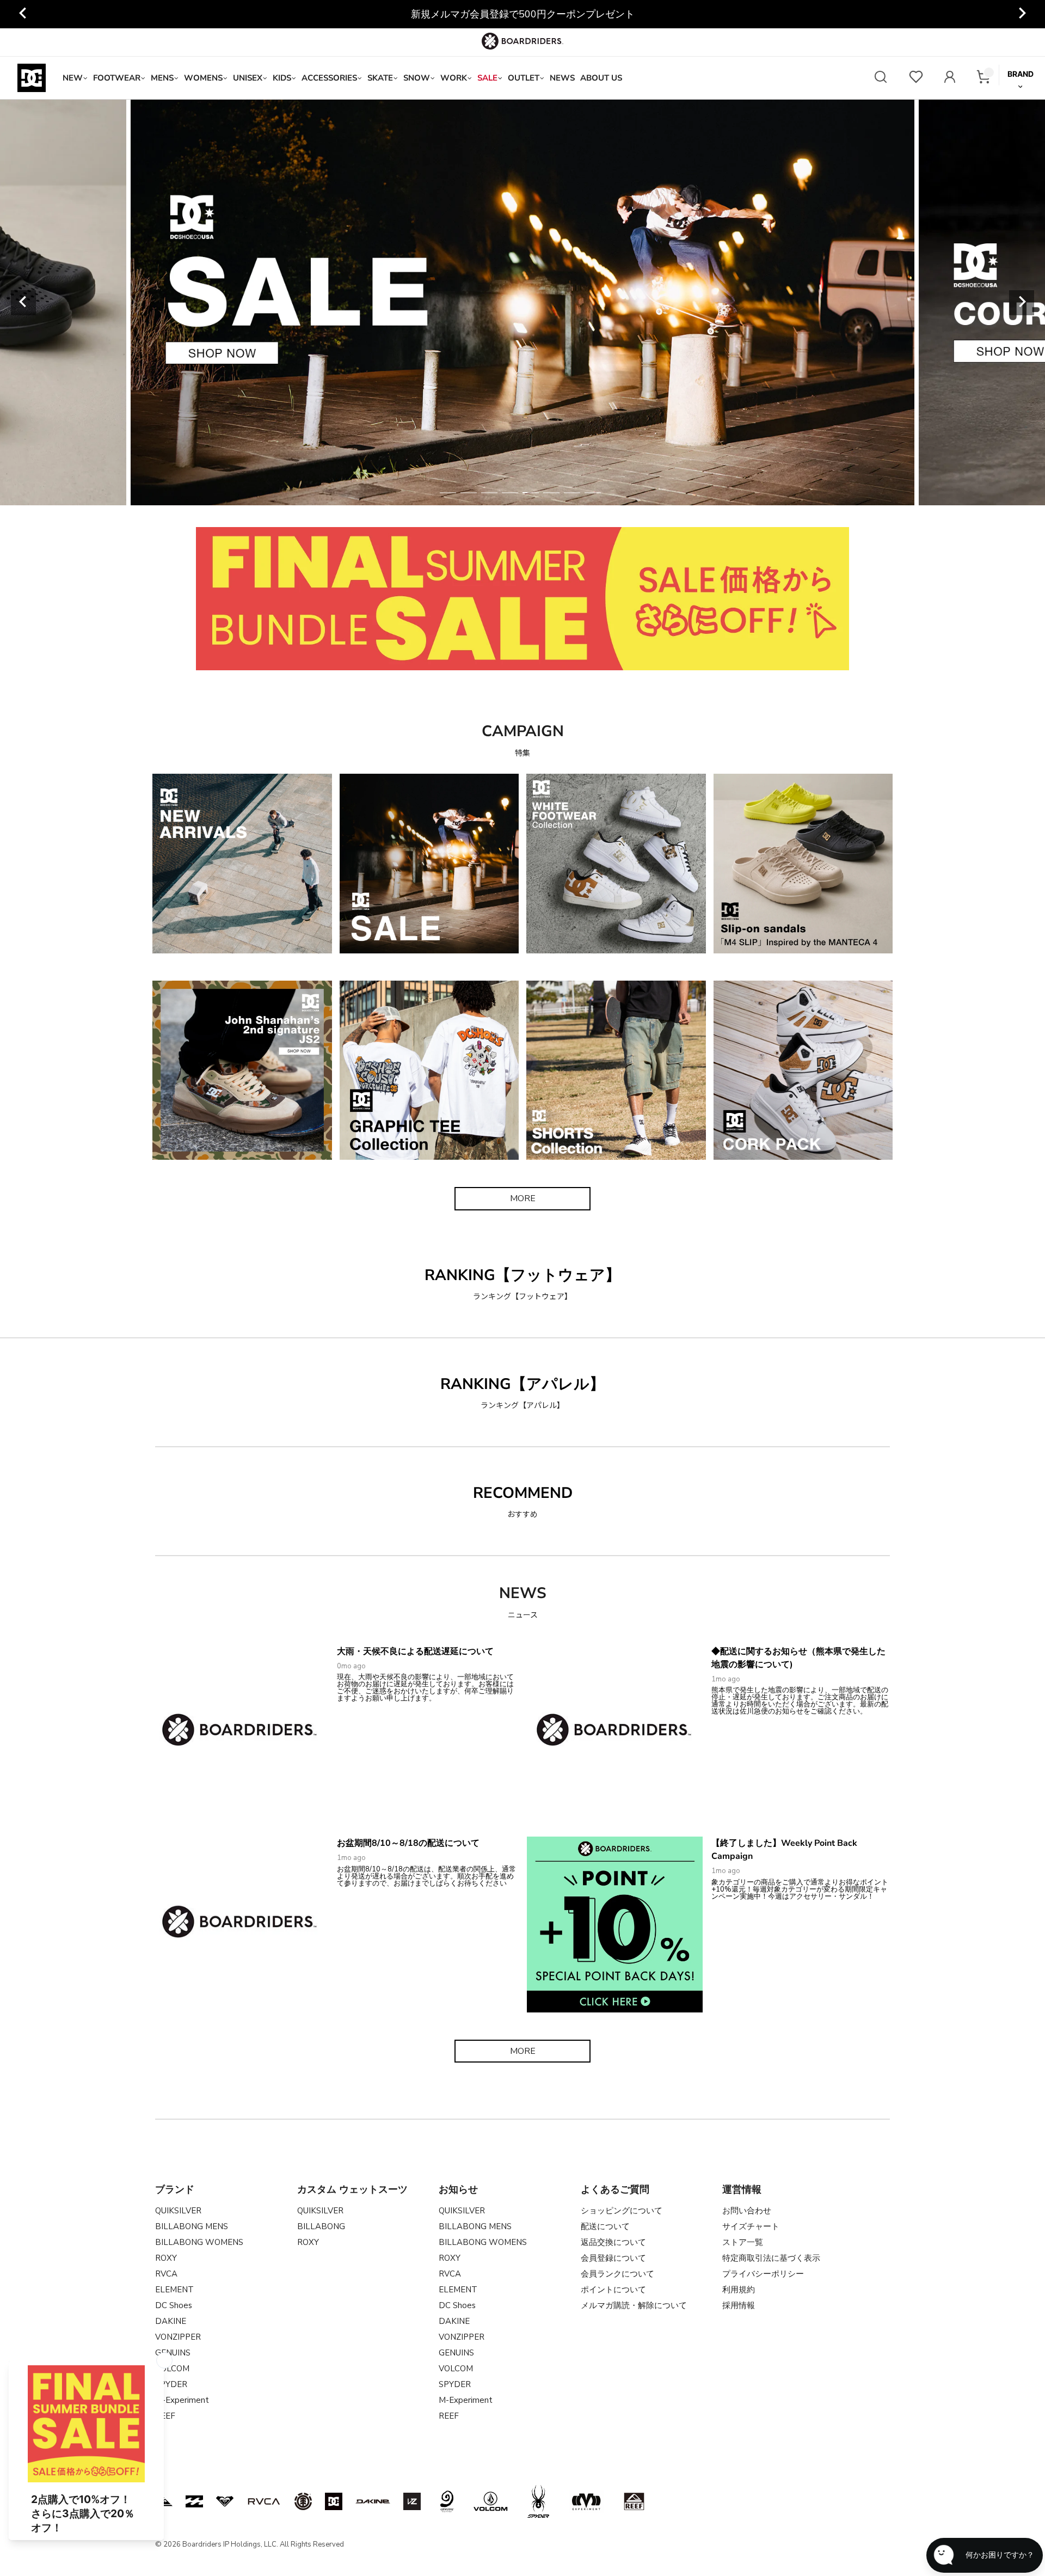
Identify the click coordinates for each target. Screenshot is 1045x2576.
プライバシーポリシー (763, 2274)
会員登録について (613, 2258)
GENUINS (173, 2353)
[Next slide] (1022, 303)
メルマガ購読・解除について (634, 2305)
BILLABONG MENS (192, 2226)
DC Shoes (174, 2305)
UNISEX (248, 78)
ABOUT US (601, 78)
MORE (523, 1198)
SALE (487, 78)
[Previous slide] (23, 14)
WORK (454, 78)
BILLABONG (321, 2226)
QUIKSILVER (178, 2211)
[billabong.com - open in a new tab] (194, 2501)
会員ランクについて (617, 2274)
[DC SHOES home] (32, 78)
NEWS (562, 78)
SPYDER (455, 2384)
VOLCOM (456, 2369)
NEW (73, 78)
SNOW (417, 78)
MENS (162, 78)
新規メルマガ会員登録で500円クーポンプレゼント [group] (523, 14)
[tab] (448, 493)
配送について (605, 2226)
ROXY (166, 2258)
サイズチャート (751, 2226)
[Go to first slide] (1022, 14)
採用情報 (739, 2305)
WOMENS (203, 78)
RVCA (166, 2274)
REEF (449, 2416)
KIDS (282, 78)
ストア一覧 (743, 2242)
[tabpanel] (422, 302)
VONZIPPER (178, 2337)
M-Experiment (182, 2400)
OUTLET (524, 78)
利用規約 (739, 2290)
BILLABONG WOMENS (199, 2242)
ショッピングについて (622, 2211)
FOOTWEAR (117, 78)
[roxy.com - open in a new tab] (225, 2501)
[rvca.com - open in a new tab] (264, 2501)
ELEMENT (174, 2290)
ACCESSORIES (329, 78)
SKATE (380, 78)
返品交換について (613, 2242)
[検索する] (881, 78)
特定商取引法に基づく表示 (771, 2258)
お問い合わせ (747, 2211)
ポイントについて (613, 2290)
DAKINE (171, 2321)
